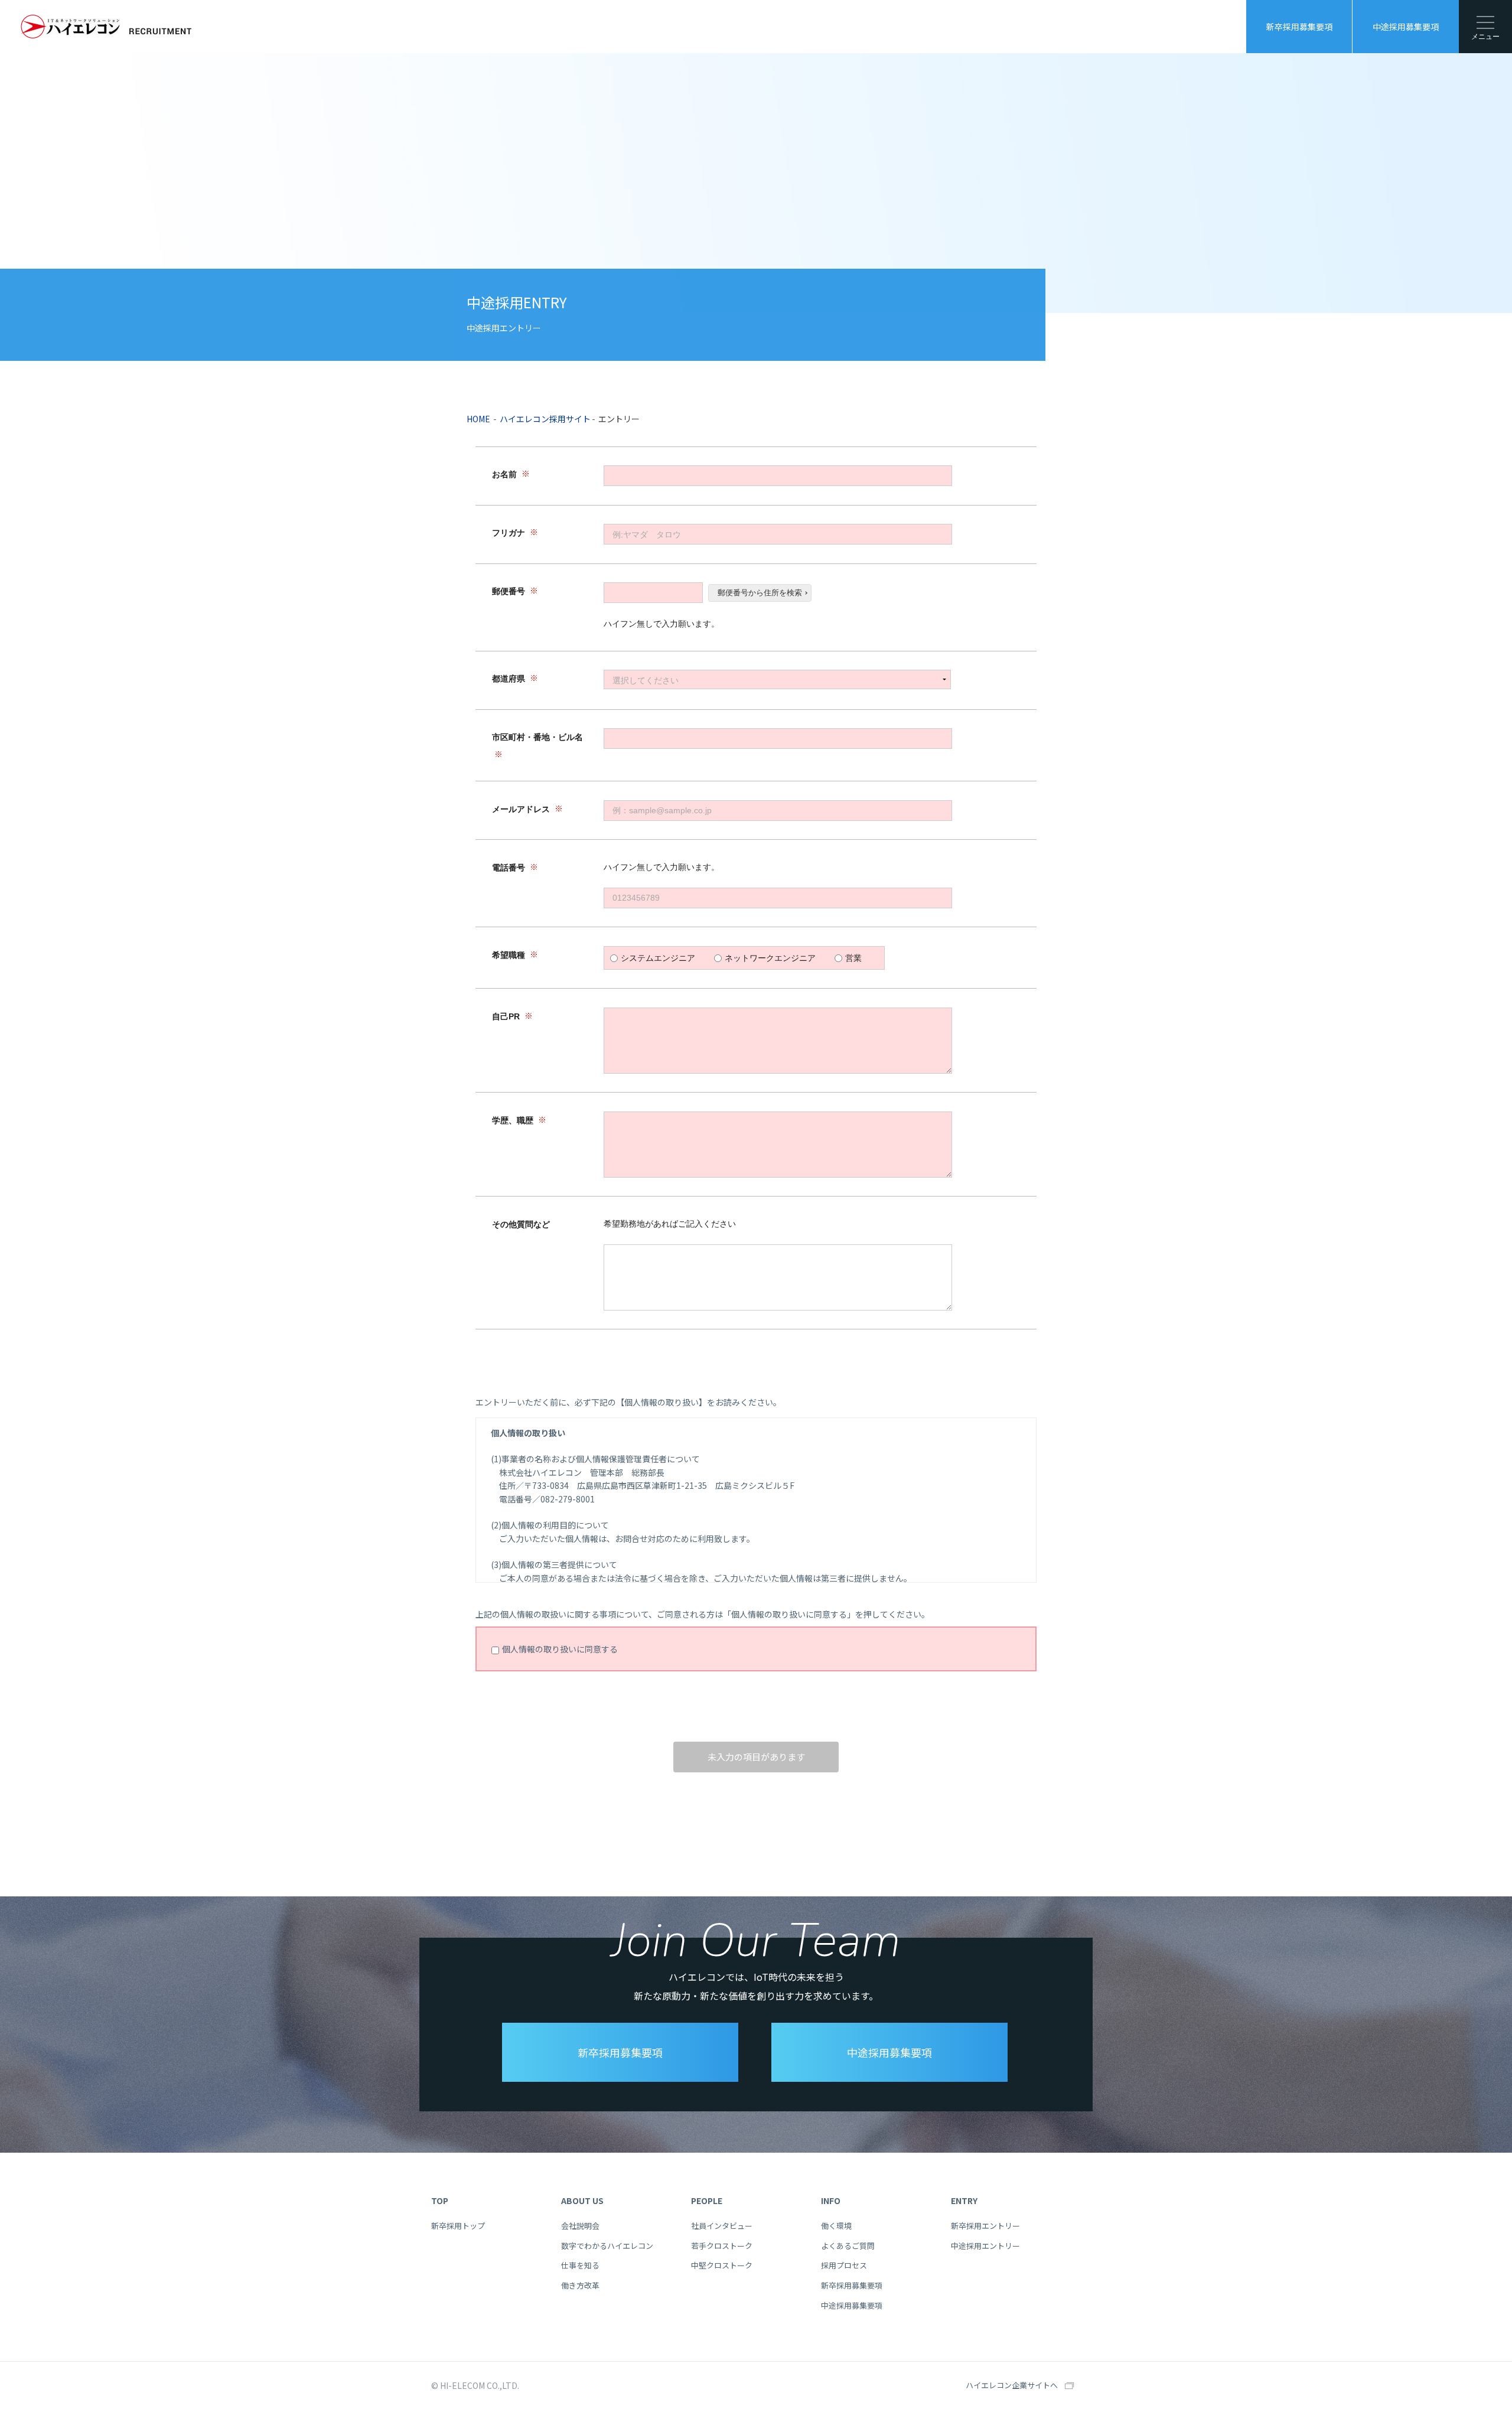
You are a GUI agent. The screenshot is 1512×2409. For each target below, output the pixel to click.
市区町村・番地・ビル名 (537, 738)
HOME (478, 419)
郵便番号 (509, 592)
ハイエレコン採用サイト (545, 419)
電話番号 (509, 868)
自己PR (506, 1016)
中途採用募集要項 (1406, 27)
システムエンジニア (658, 958)
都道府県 (509, 679)
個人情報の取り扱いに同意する (560, 1649)
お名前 (504, 475)
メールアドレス (521, 809)
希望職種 (509, 955)
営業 (853, 958)
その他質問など (521, 1224)
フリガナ (509, 533)
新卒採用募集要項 (1299, 27)
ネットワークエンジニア (770, 958)
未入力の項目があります (756, 1757)
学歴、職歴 (513, 1120)
